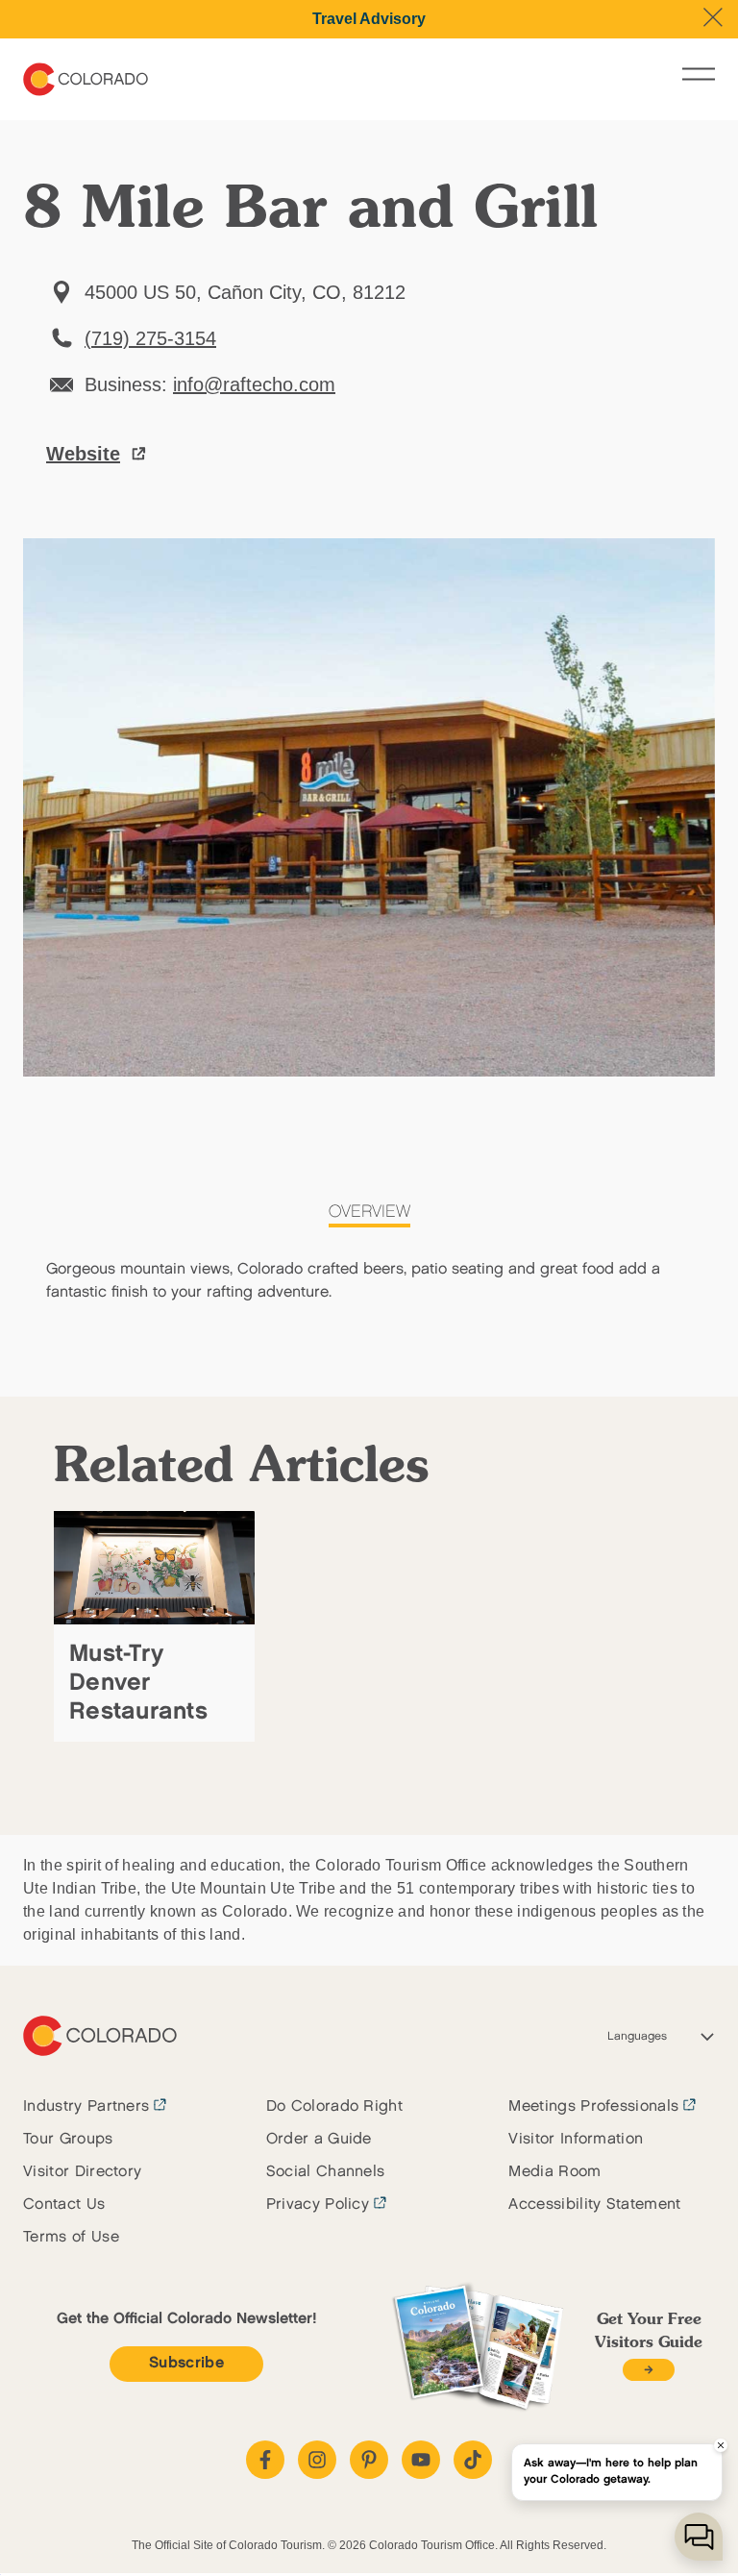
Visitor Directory (82, 2172)
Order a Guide (319, 2139)
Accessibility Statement (594, 2204)
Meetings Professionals (593, 2106)
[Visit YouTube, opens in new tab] (421, 2460)
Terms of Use (71, 2237)
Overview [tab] (369, 1212)
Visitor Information (576, 2139)
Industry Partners (86, 2106)
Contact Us (64, 2204)
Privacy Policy (318, 2204)
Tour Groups (68, 2139)
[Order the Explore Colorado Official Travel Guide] (648, 2370)
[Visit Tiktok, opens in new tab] (473, 2460)
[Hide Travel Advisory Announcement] (713, 17)
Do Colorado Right (334, 2106)
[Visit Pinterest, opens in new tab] (369, 2460)
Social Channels (326, 2172)
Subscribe (186, 2363)
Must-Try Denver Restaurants (138, 1683)
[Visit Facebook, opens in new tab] (265, 2460)
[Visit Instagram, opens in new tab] (317, 2460)
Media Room (554, 2172)
